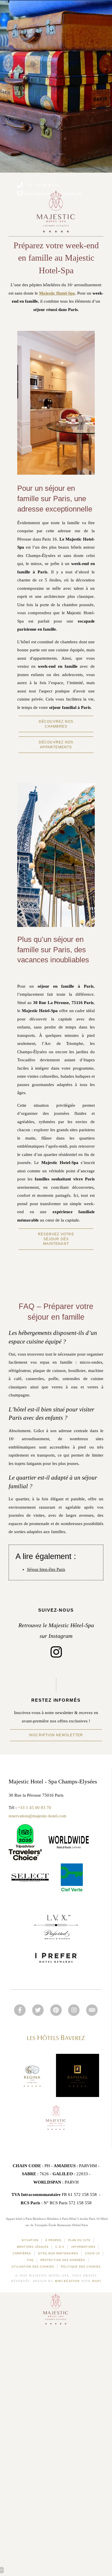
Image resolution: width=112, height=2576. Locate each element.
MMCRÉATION (67, 2281)
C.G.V (60, 2247)
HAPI (97, 2281)
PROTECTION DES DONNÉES (63, 2260)
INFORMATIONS (83, 2247)
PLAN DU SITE (79, 2240)
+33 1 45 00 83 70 (34, 1808)
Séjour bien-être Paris (46, 1569)
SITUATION (30, 2240)
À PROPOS (53, 2240)
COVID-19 (92, 2253)
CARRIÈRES (22, 2253)
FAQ (30, 2260)
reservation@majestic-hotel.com (37, 1816)
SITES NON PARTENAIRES (58, 2253)
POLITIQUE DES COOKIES (81, 2267)
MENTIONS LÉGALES (33, 2247)
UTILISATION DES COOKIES (33, 2267)
